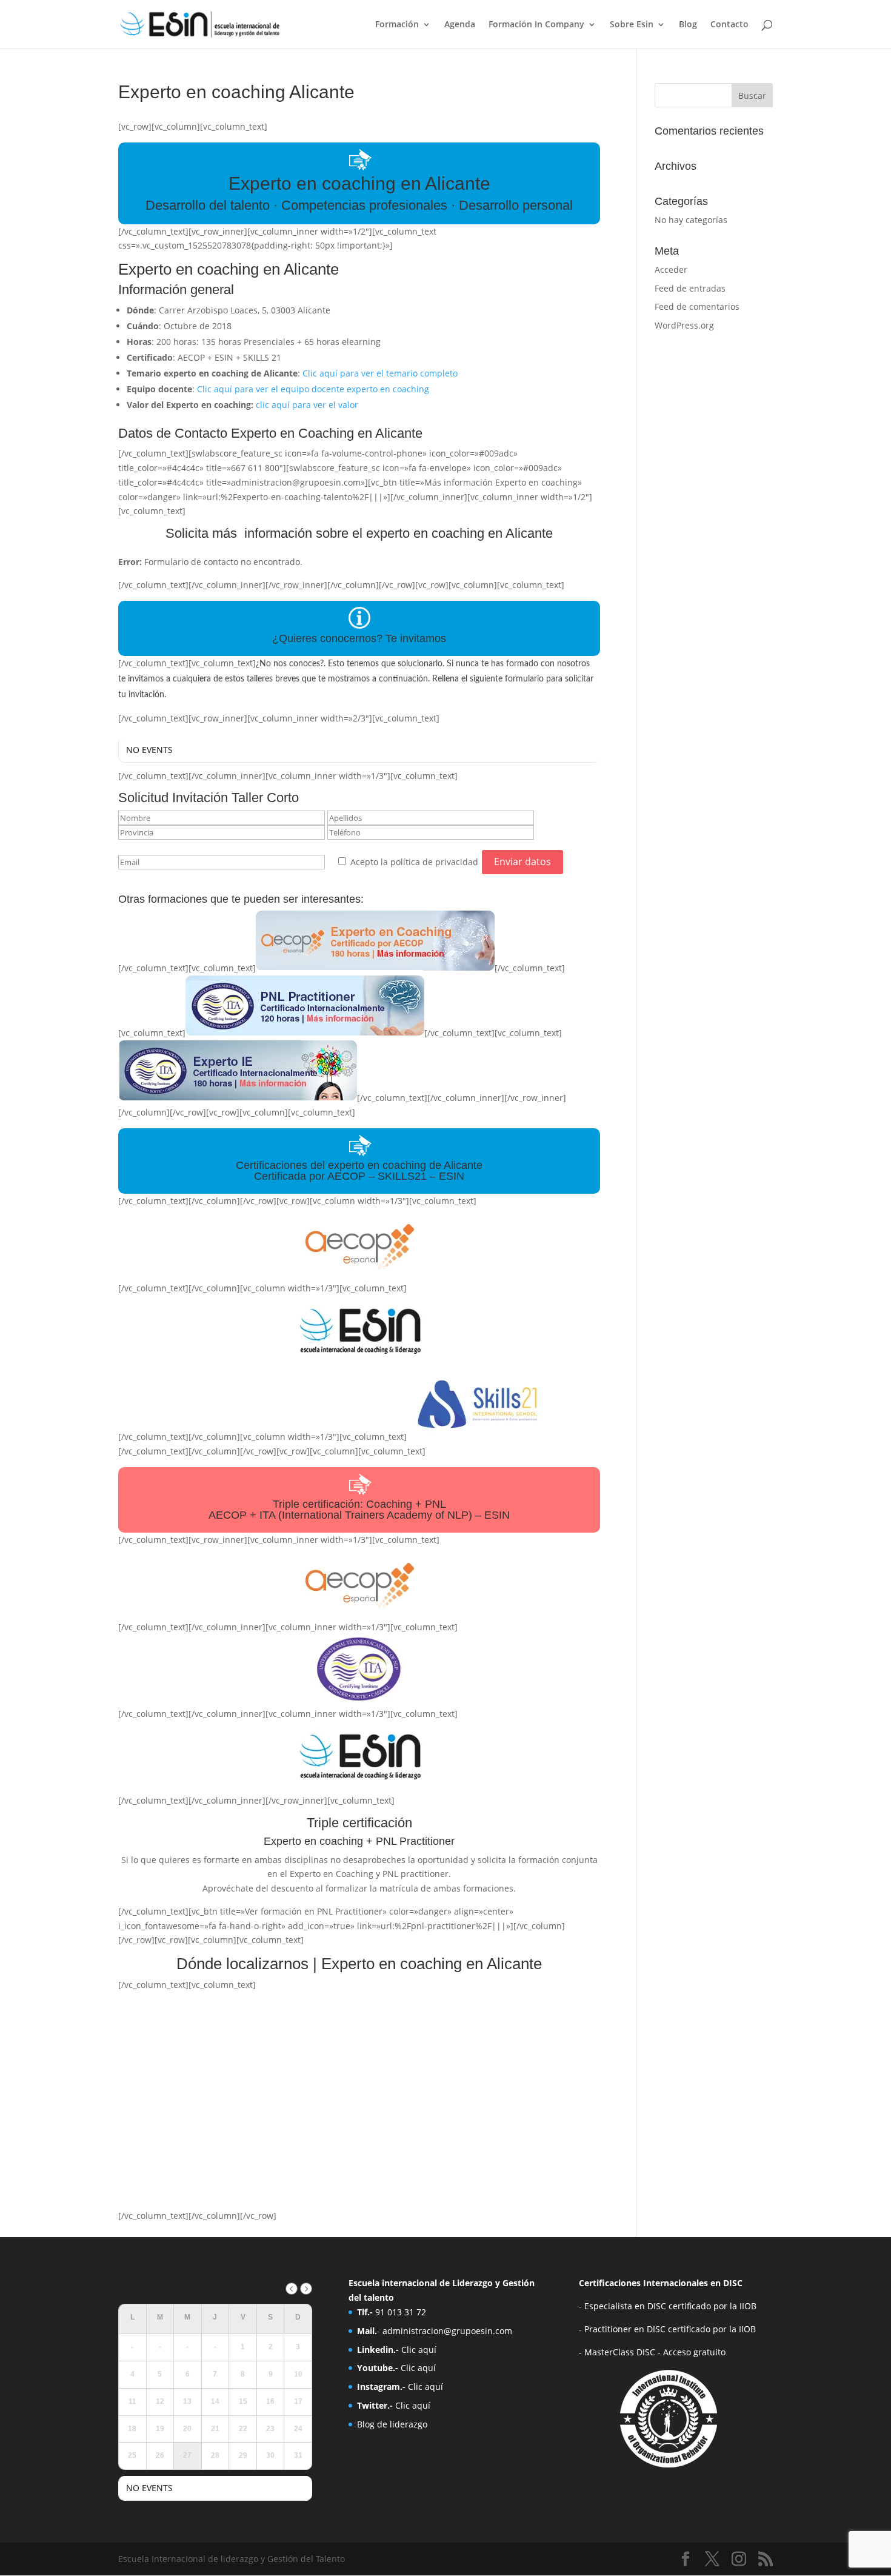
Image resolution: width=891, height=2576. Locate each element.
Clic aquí (419, 2350)
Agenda (460, 25)
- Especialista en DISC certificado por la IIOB (668, 2306)
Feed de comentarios (697, 306)
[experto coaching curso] (375, 968)
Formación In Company (536, 25)
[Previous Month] (292, 2289)
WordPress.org (684, 325)
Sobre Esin (632, 25)
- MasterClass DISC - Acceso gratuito (652, 2352)
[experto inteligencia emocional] (238, 1098)
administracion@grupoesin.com (447, 2331)
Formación (397, 25)
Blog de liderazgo (392, 2424)
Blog (688, 25)
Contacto (729, 25)
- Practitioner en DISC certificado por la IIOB (667, 2329)
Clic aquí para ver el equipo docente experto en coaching (313, 389)
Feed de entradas (690, 288)
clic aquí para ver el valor (307, 405)
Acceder (671, 269)
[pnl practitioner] (305, 1033)
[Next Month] (306, 2289)
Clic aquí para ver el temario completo (380, 373)
